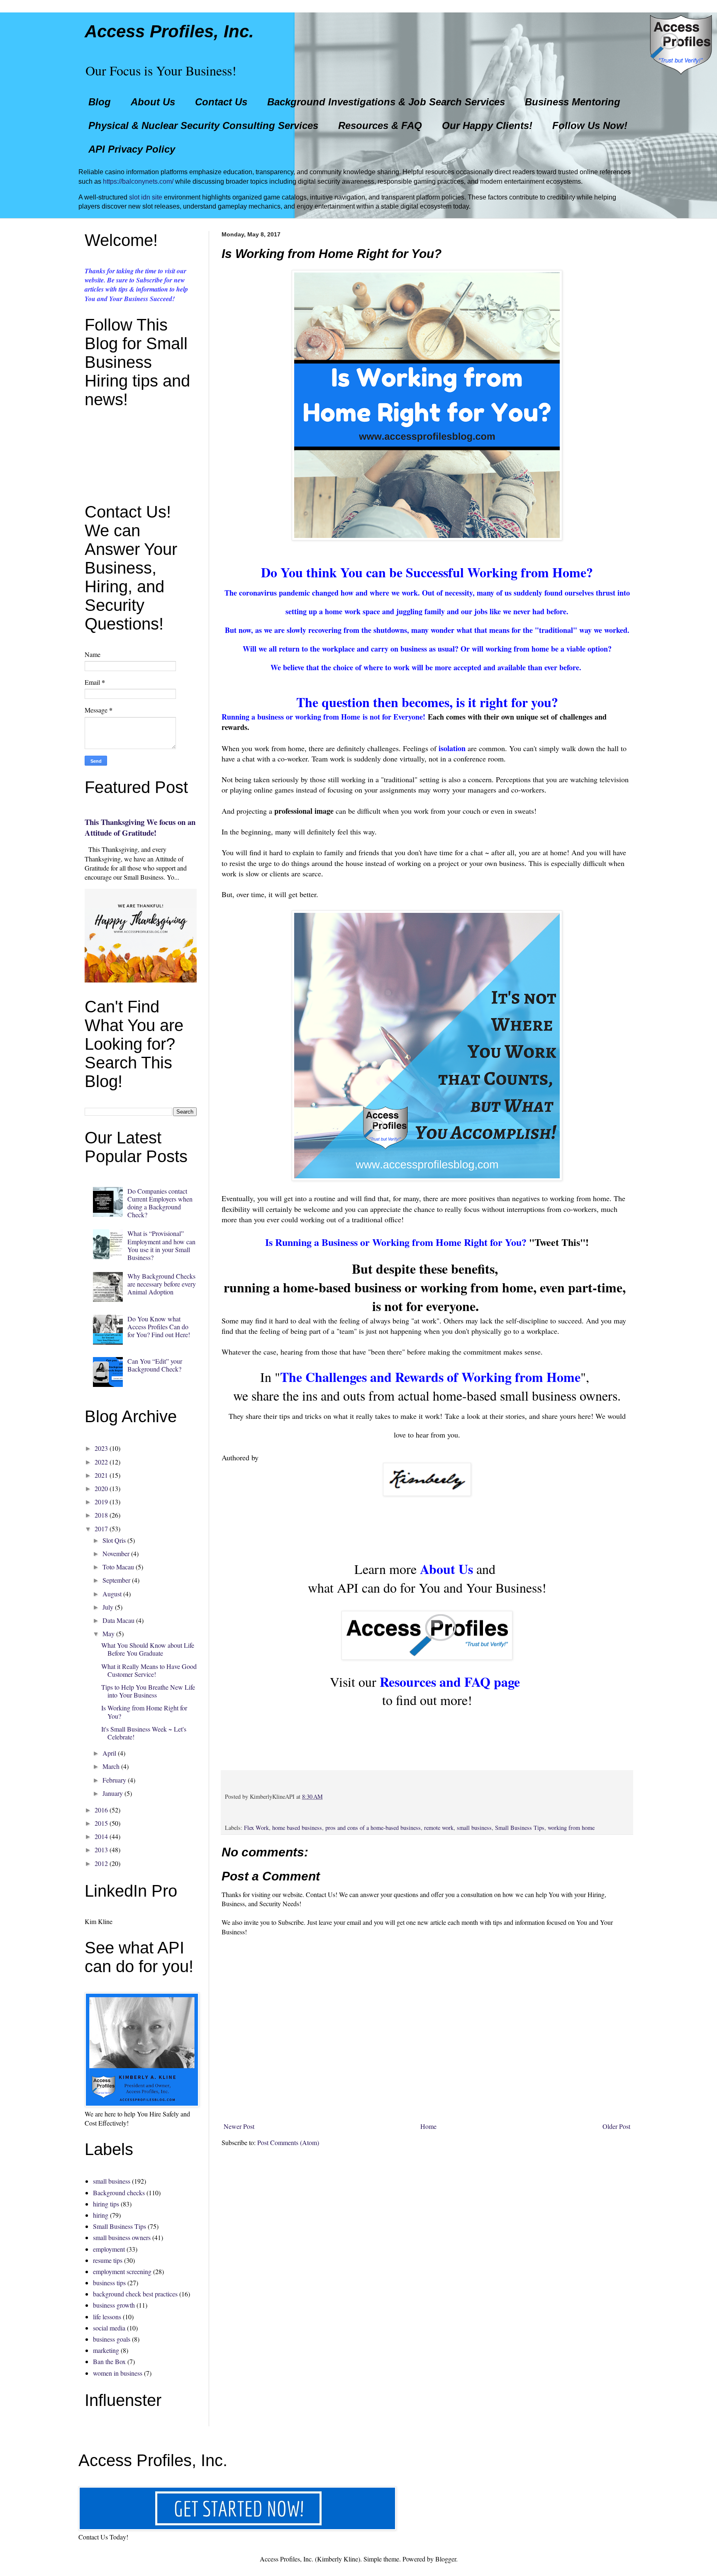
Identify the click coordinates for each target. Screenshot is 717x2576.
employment (109, 2249)
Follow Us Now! (590, 125)
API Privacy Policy (132, 149)
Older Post (616, 2126)
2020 (101, 1488)
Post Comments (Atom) (288, 2142)
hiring (101, 2215)
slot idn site (146, 197)
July (108, 1607)
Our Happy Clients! (487, 125)
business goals (112, 2339)
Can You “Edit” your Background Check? (155, 1365)
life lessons (107, 2317)
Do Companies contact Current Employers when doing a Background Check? (160, 1203)
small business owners (122, 2237)
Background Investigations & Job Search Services (386, 102)
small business (474, 1828)
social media (109, 2328)
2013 (101, 1850)
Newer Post (239, 2126)
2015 (101, 1823)
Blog (100, 102)
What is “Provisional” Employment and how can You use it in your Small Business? (161, 1245)
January (113, 1793)
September (116, 1580)
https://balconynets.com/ (138, 181)
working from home (571, 1828)
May (109, 1633)
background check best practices (135, 2294)
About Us (153, 102)
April (109, 1753)
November (116, 1553)
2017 (101, 1529)
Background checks (119, 2193)
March (111, 1766)
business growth (114, 2305)
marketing (106, 2350)
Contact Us (221, 102)
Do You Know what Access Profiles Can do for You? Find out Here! (159, 1327)
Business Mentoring (573, 102)
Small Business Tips (520, 1828)
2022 (101, 1462)
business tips (109, 2283)
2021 (101, 1475)
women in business (118, 2373)
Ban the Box (109, 2361)
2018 (101, 1515)
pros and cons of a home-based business (373, 1828)
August (112, 1594)
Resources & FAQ (380, 125)
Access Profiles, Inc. (169, 31)
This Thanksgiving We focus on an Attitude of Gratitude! (140, 827)
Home (428, 2126)
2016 (101, 1810)
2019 (101, 1502)
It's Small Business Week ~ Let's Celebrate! (144, 1733)
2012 (101, 1863)
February (114, 1780)
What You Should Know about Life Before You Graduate (148, 1649)
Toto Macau (118, 1567)
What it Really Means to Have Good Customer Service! (149, 1670)
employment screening (122, 2271)
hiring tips (106, 2204)
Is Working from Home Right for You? (144, 1712)
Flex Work (256, 1828)
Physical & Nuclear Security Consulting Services (203, 125)
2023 (101, 1448)
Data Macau (118, 1620)
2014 (101, 1836)
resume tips (108, 2260)
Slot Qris (114, 1540)
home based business (297, 1828)
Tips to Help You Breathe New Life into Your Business (148, 1691)
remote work (439, 1828)
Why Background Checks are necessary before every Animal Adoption (162, 1284)
